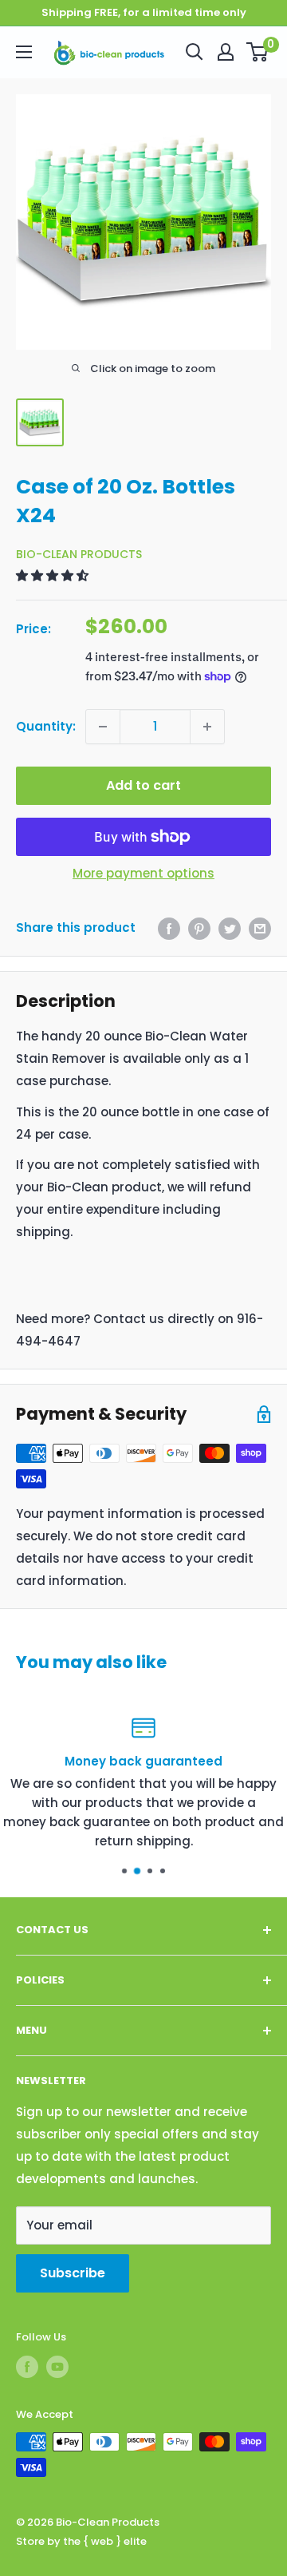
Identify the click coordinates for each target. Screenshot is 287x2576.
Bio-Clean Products (79, 554)
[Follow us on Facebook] (27, 2367)
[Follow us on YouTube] (57, 2367)
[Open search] (195, 52)
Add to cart (143, 785)
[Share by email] (260, 928)
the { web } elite (105, 2541)
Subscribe (73, 2273)
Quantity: (46, 726)
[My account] (226, 52)
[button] (54, 575)
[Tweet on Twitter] (230, 928)
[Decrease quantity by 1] (103, 727)
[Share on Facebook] (169, 928)
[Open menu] (24, 52)
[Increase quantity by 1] (207, 727)
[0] (258, 52)
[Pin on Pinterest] (199, 928)
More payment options (143, 873)
